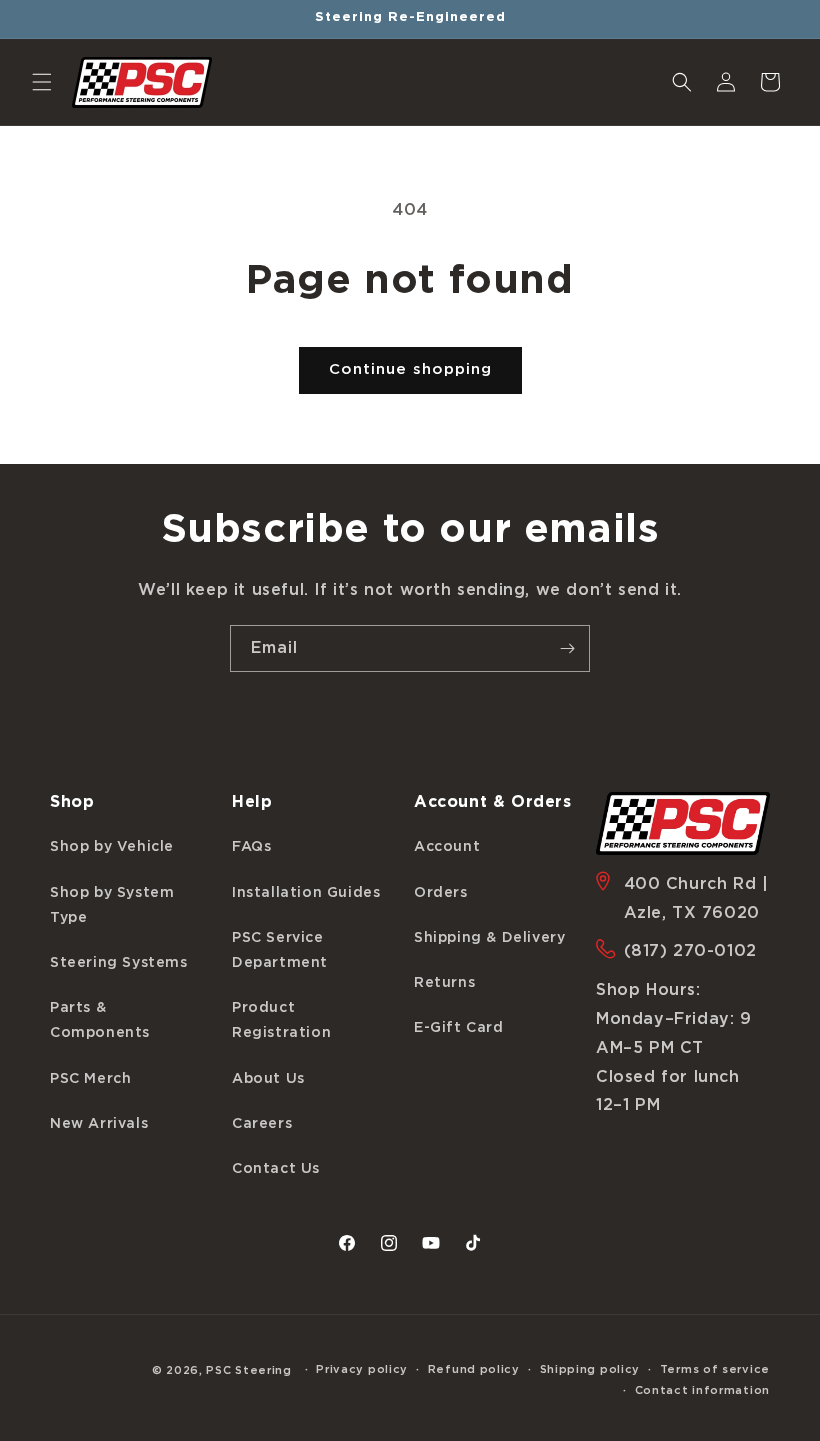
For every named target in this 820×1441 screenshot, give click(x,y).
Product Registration (281, 1020)
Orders (441, 893)
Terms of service (715, 1369)
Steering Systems (119, 963)
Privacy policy (362, 1369)
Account (447, 847)
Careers (262, 1124)
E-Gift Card (459, 1028)
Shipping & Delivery (489, 938)
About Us (268, 1079)
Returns (444, 983)
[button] (42, 82)
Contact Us (276, 1169)
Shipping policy (590, 1369)
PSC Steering (248, 1370)
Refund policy (474, 1369)
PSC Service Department (280, 950)
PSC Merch (90, 1079)
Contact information (702, 1390)
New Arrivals (99, 1124)
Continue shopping (410, 369)
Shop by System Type (112, 905)
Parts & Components (100, 1020)
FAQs (251, 847)
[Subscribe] (567, 648)
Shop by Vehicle (112, 847)
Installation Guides (306, 893)
